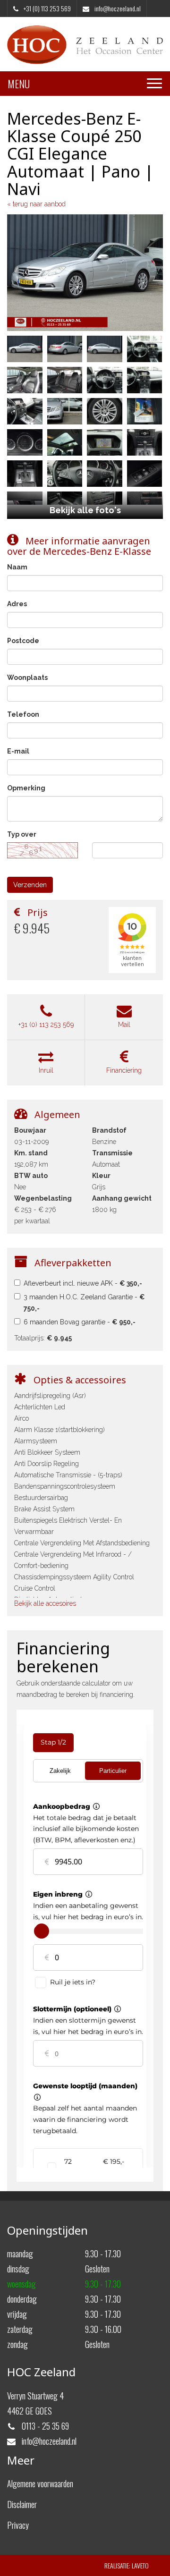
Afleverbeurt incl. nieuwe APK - (83, 1283)
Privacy (18, 2525)
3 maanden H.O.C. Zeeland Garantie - (84, 1303)
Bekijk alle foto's (85, 510)
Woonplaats (27, 678)
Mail (124, 1025)
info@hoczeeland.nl (117, 8)
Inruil (46, 1070)
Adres (17, 604)
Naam (17, 567)
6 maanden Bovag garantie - (80, 1322)
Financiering (124, 1070)
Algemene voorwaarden (40, 2483)
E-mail (18, 751)
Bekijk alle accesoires (45, 1603)
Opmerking (26, 788)
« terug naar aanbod (36, 204)
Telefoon (23, 714)
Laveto (140, 2565)
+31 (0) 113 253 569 (46, 1025)
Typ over (22, 834)
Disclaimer (22, 2504)
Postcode (23, 641)
